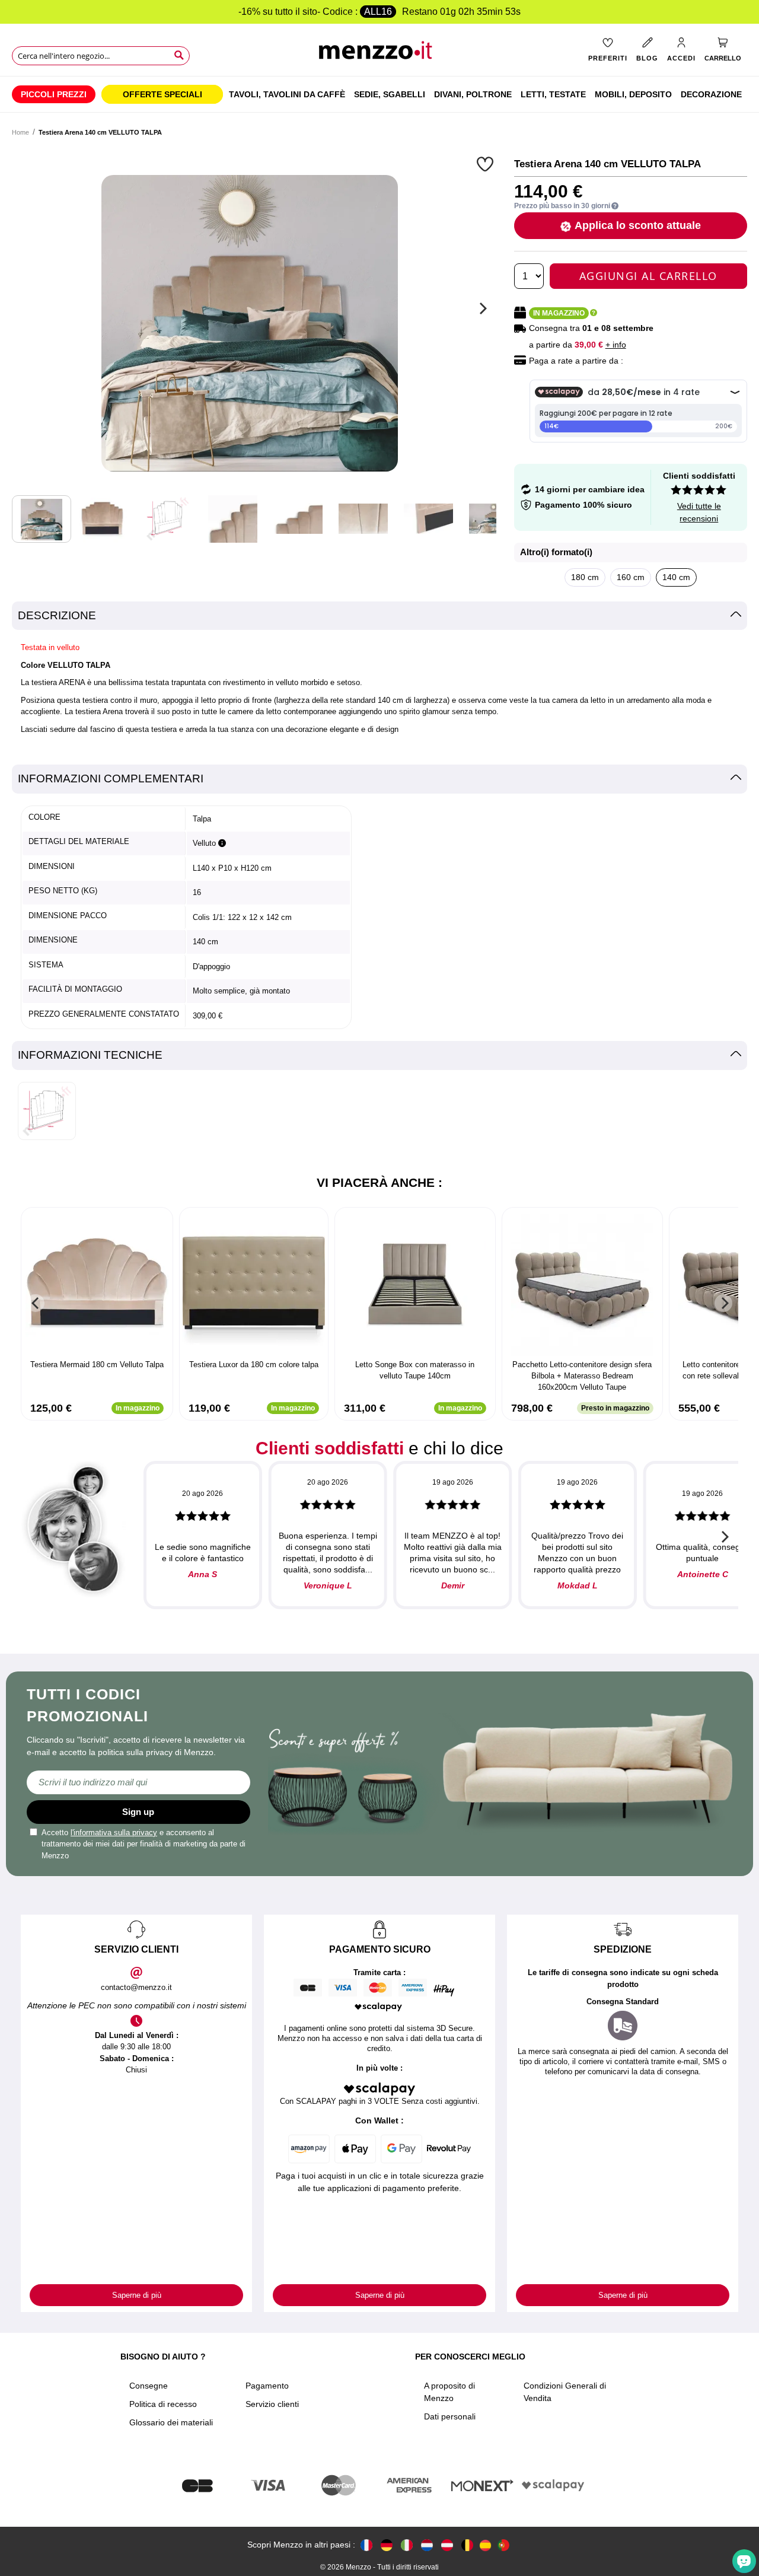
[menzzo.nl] (427, 2545)
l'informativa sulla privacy (114, 1833)
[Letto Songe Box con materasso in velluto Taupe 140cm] (415, 1285)
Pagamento (267, 2386)
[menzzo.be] (467, 2545)
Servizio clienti (272, 2404)
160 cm (631, 577)
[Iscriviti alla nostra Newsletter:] (138, 1782)
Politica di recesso (163, 2404)
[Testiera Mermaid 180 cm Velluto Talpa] (97, 1285)
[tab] (379, 616)
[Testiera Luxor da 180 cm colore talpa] (254, 1285)
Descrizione (57, 615)
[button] (487, 164)
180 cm (585, 577)
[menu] (379, 94)
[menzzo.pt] (503, 2545)
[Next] (481, 308)
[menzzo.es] (485, 2545)
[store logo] (379, 54)
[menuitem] (54, 94)
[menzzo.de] (387, 2545)
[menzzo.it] (407, 2545)
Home (20, 132)
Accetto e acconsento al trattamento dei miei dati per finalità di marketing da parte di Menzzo (143, 1844)
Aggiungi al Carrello (648, 276)
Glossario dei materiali (171, 2422)
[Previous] (36, 1303)
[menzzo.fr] (366, 2545)
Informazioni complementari (111, 778)
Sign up (138, 1812)
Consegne (149, 2386)
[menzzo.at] (447, 2545)
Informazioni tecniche (90, 1055)
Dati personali (450, 2416)
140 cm (676, 577)
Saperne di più (137, 2295)
